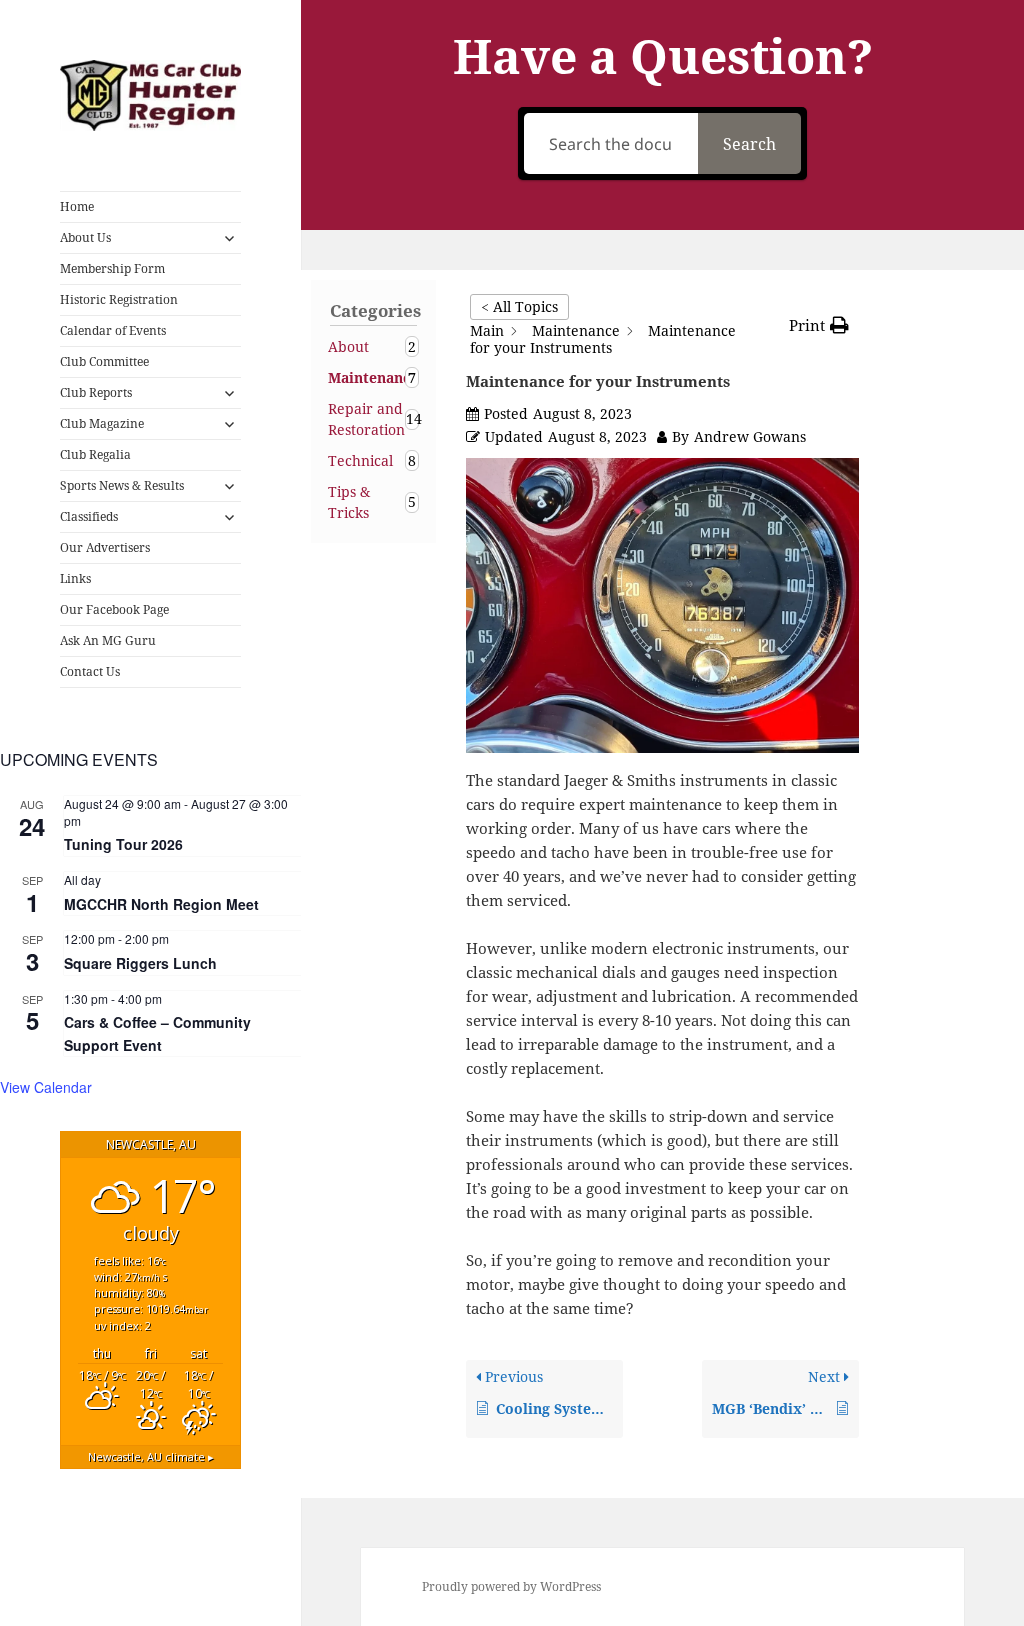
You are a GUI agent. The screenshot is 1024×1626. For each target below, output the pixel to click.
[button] (819, 325)
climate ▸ (151, 1456)
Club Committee (104, 361)
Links (75, 578)
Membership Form (112, 268)
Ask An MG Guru (108, 640)
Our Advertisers (105, 547)
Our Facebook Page (114, 609)
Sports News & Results (122, 485)
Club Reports (96, 392)
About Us (85, 237)
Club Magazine (102, 423)
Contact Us (90, 671)
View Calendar (46, 1087)
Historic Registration (119, 299)
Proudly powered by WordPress (511, 1586)
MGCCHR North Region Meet (161, 904)
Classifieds (89, 516)
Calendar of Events (113, 330)
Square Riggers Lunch (140, 963)
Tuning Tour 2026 (123, 844)
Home (77, 206)
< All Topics (519, 306)
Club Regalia (95, 454)
